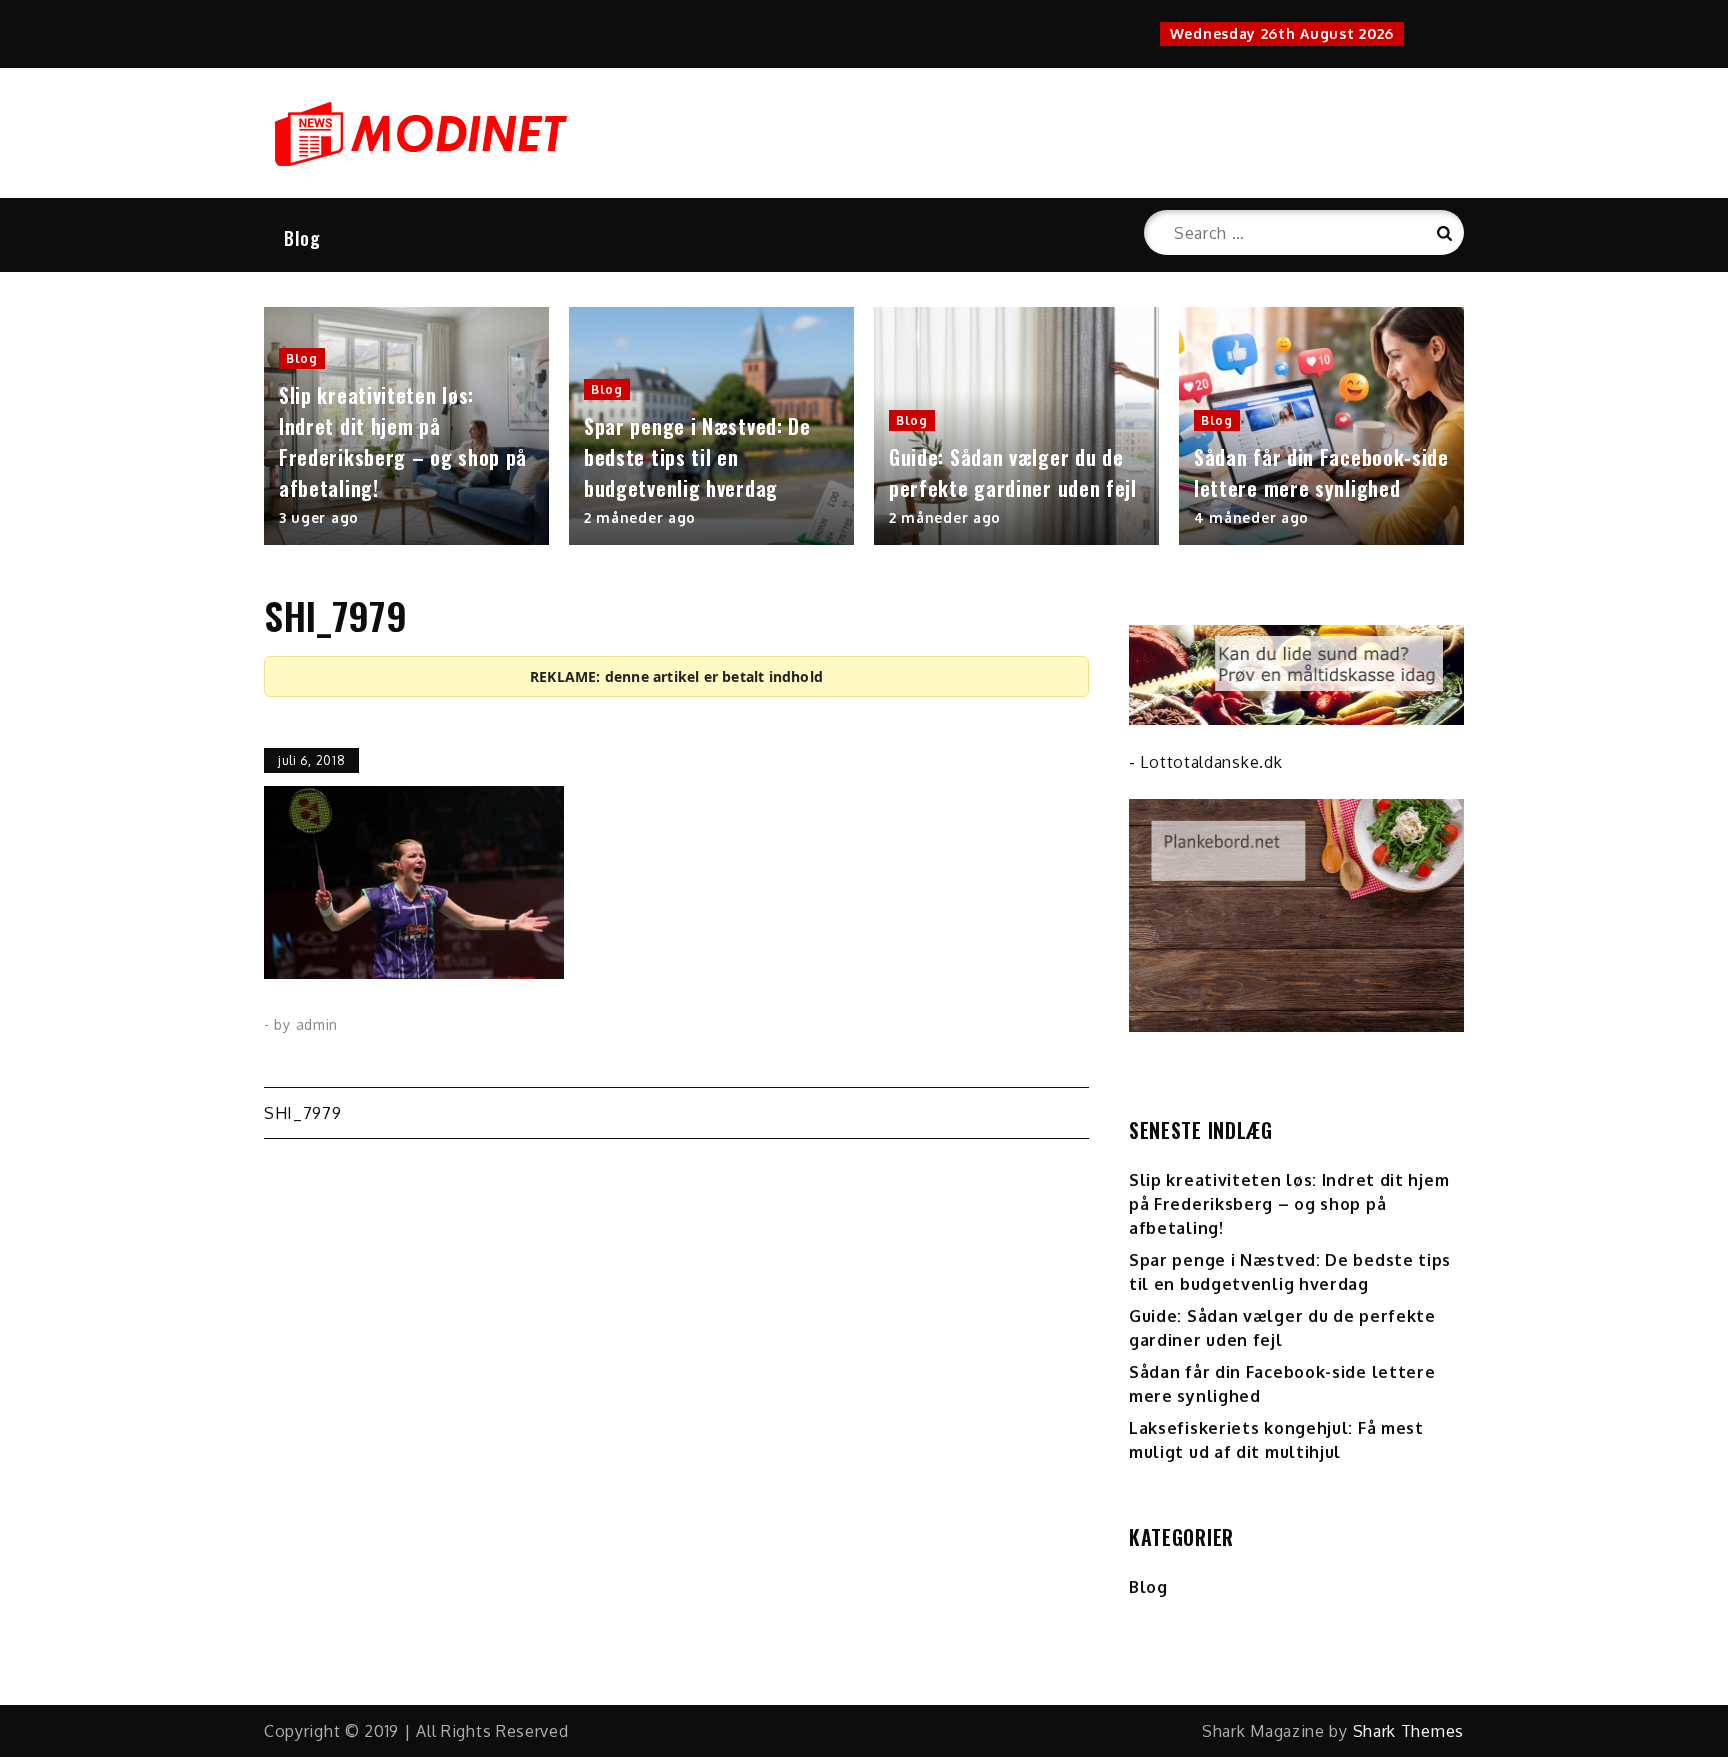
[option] (406, 426)
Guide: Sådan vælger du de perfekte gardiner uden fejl (1013, 472)
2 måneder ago (640, 517)
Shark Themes (1408, 1731)
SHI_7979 (303, 1113)
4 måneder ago (1251, 517)
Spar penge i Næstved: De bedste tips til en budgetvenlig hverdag (697, 457)
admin (317, 1024)
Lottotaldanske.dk (1211, 762)
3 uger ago (319, 517)
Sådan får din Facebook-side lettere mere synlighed (1321, 472)
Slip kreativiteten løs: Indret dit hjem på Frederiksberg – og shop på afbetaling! (403, 441)
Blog (302, 238)
